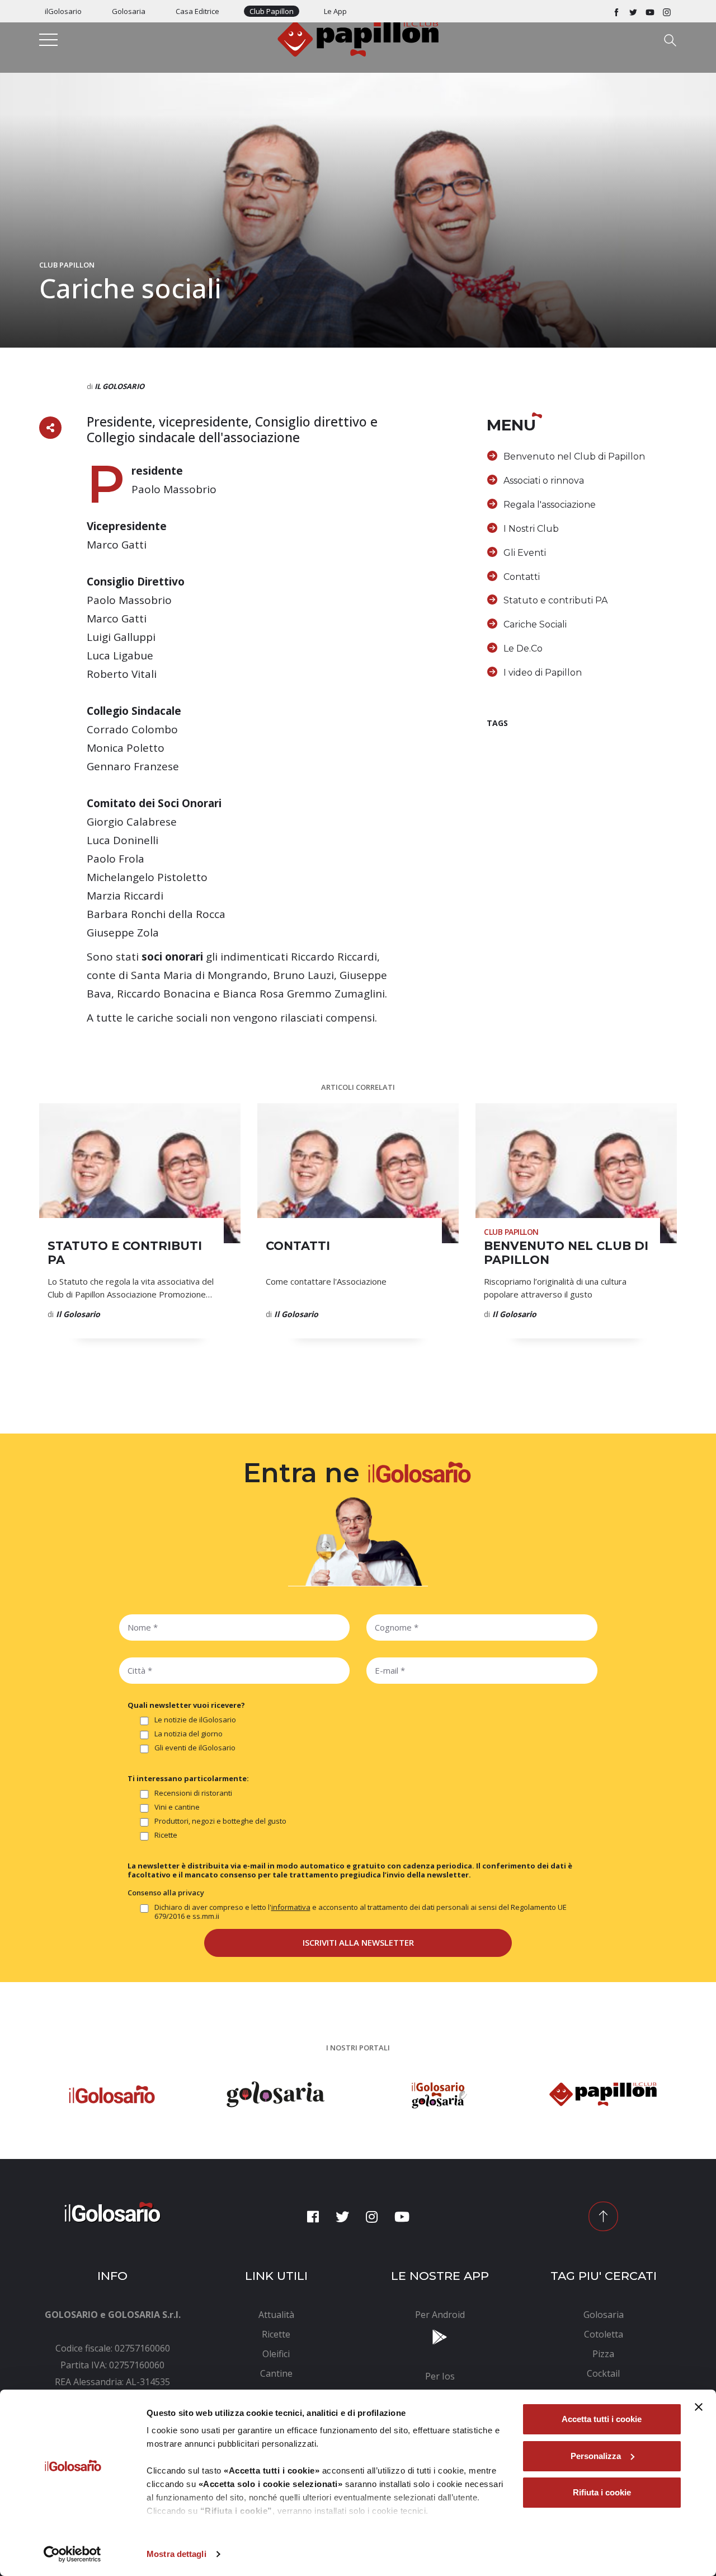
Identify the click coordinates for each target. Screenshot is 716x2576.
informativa (291, 1907)
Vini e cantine (177, 1807)
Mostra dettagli (176, 2554)
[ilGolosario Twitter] (633, 11)
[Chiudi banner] (699, 2407)
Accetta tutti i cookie (602, 2419)
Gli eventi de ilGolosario (195, 1748)
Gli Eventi (525, 553)
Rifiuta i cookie (602, 2492)
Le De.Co (523, 648)
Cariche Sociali (535, 624)
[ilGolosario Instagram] (667, 11)
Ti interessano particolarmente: (188, 1778)
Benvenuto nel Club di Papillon (574, 456)
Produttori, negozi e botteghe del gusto (220, 1821)
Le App (335, 11)
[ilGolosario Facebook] (616, 11)
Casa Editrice (197, 11)
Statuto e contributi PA (555, 600)
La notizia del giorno (189, 1734)
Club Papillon (272, 11)
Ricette (166, 1835)
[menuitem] (277, 2315)
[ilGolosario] (358, 38)
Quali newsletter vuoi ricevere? (186, 1705)
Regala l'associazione (550, 505)
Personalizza (596, 2456)
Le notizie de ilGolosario (195, 1720)
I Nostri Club (531, 529)
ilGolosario (63, 11)
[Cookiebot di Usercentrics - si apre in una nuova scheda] (72, 2554)
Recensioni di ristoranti (193, 1793)
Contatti (522, 577)
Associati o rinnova (544, 481)
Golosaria (129, 11)
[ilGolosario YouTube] (650, 11)
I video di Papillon (543, 673)
